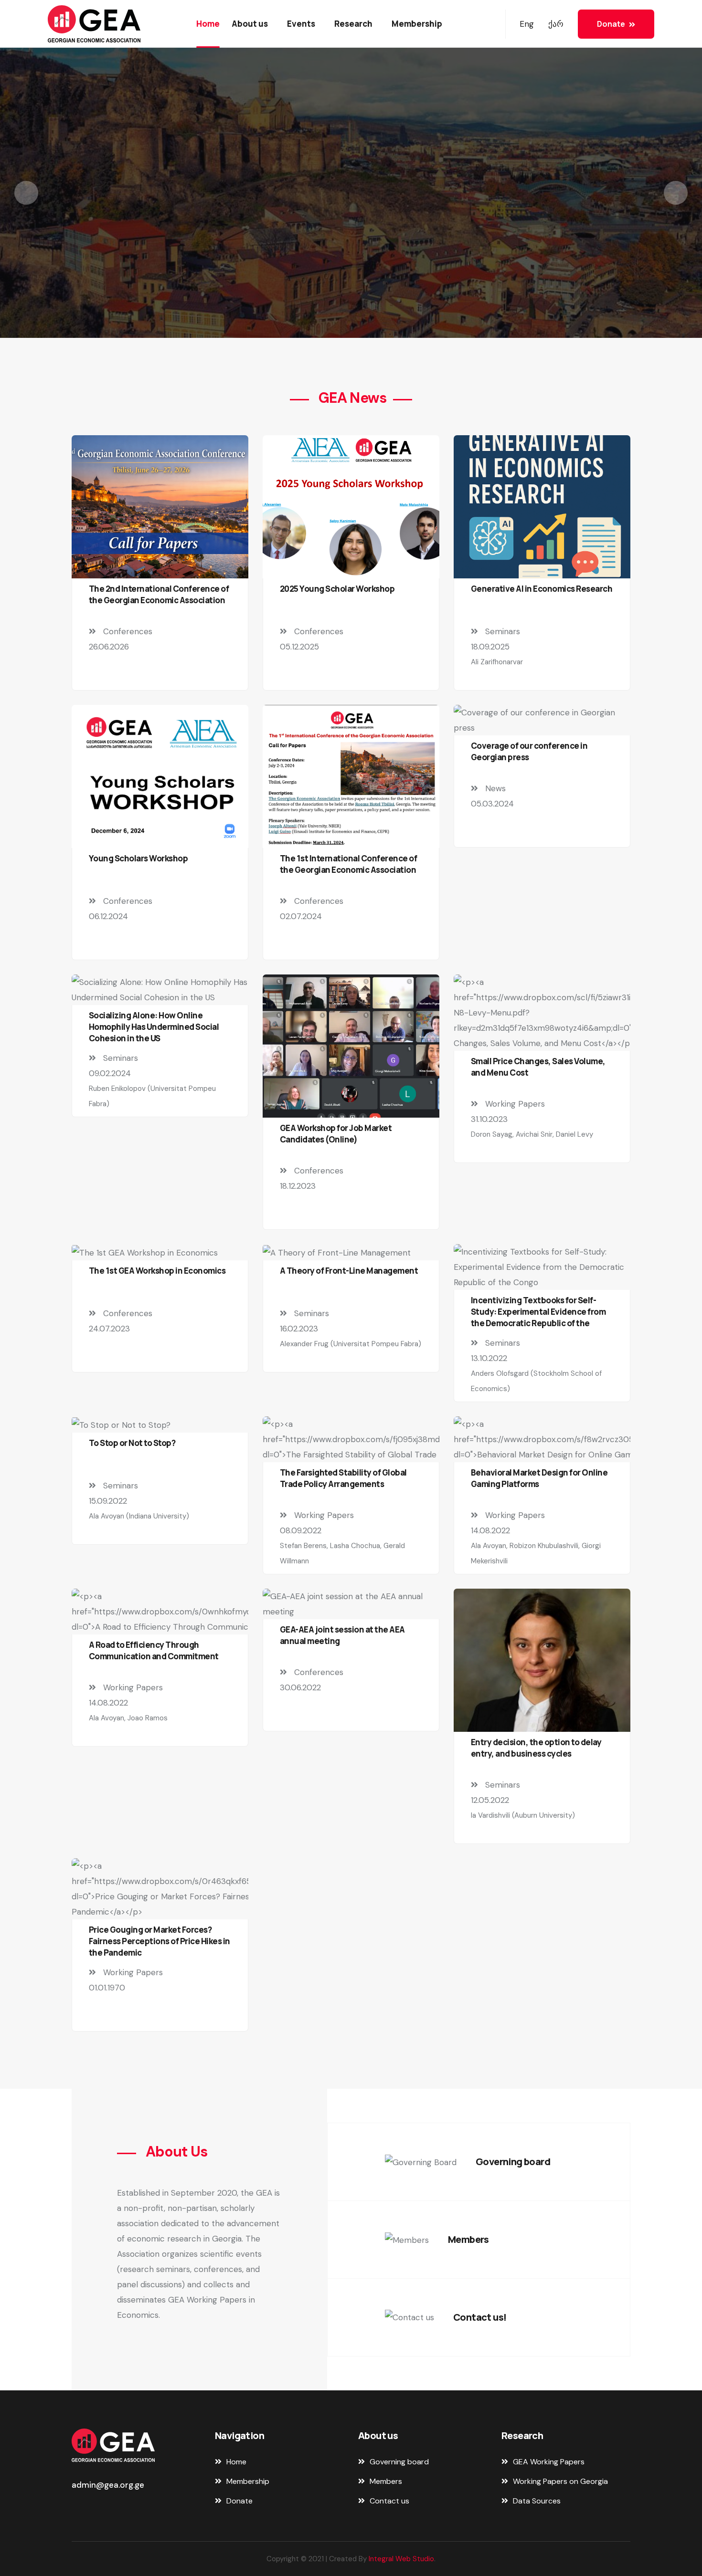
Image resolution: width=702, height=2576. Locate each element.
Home (208, 24)
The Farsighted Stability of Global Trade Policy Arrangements (343, 1478)
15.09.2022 (108, 1501)
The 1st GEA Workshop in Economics (157, 1271)
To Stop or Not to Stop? (132, 1443)
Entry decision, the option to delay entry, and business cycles (536, 1748)
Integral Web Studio (401, 2559)
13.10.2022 (489, 1358)
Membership (417, 24)
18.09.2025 (490, 647)
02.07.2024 (301, 916)
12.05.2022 (490, 1800)
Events (301, 24)
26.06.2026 (109, 647)
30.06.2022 (300, 1687)
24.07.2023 (109, 1329)
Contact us (351, 250)
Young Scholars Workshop (138, 858)
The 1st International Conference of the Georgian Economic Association (348, 864)
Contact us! (480, 2317)
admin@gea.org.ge (108, 2485)
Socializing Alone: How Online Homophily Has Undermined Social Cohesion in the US (154, 1027)
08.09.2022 (301, 1530)
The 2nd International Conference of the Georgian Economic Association (159, 594)
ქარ (556, 24)
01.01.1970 (107, 1988)
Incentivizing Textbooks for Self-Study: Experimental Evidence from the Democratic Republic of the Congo (538, 1317)
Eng (527, 24)
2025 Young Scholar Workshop (337, 589)
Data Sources (537, 2501)
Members (468, 2239)
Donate (611, 24)
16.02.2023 (299, 1329)
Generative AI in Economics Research (542, 589)
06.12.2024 (108, 916)
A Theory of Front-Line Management (349, 1271)
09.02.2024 (110, 1073)
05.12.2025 (299, 647)
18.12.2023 (298, 1186)
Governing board (513, 2162)
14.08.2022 (490, 1530)
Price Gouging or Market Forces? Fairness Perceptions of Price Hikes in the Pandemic (160, 1941)
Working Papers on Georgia (560, 2481)
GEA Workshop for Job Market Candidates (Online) (336, 1134)
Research (353, 24)
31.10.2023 (489, 1119)
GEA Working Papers (549, 2462)
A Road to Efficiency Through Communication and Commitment (154, 1650)
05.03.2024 (492, 804)
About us (250, 24)
